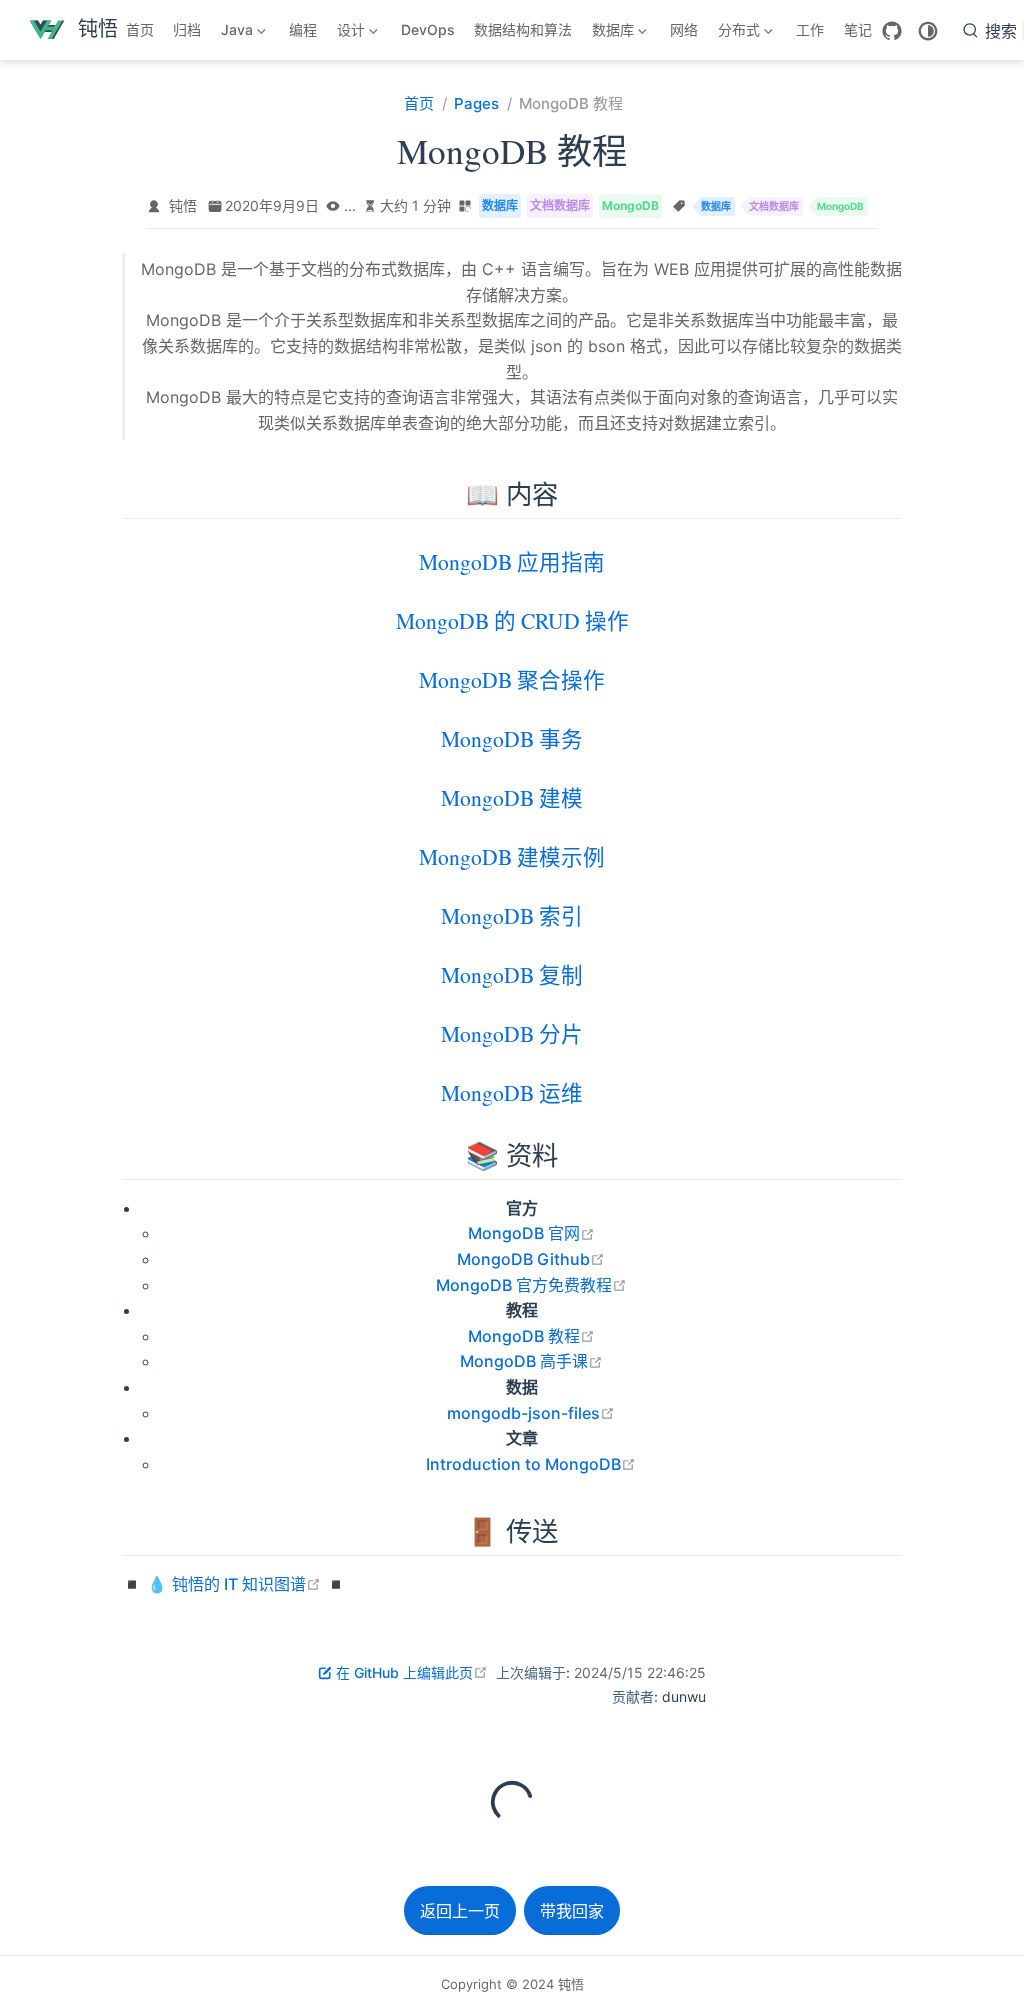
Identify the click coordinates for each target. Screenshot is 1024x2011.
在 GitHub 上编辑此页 (412, 1672)
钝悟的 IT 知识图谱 (246, 1584)
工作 (810, 29)
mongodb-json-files (531, 1413)
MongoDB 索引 (512, 917)
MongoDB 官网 (531, 1233)
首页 (140, 29)
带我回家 (572, 1911)
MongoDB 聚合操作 (512, 681)
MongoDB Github (531, 1259)
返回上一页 (460, 1911)
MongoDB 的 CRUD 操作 (512, 622)
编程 (303, 29)
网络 (684, 29)
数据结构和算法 (523, 29)
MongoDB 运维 (512, 1094)
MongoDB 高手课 (531, 1361)
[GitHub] (892, 31)
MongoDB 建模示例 (512, 858)
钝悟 (183, 205)
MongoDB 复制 (512, 976)
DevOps (428, 29)
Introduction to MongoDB (531, 1464)
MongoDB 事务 (512, 740)
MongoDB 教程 (531, 1336)
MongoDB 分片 (512, 1035)
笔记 (858, 29)
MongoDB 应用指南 (512, 563)
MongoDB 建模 (512, 799)
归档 (187, 29)
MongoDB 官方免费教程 (531, 1285)
